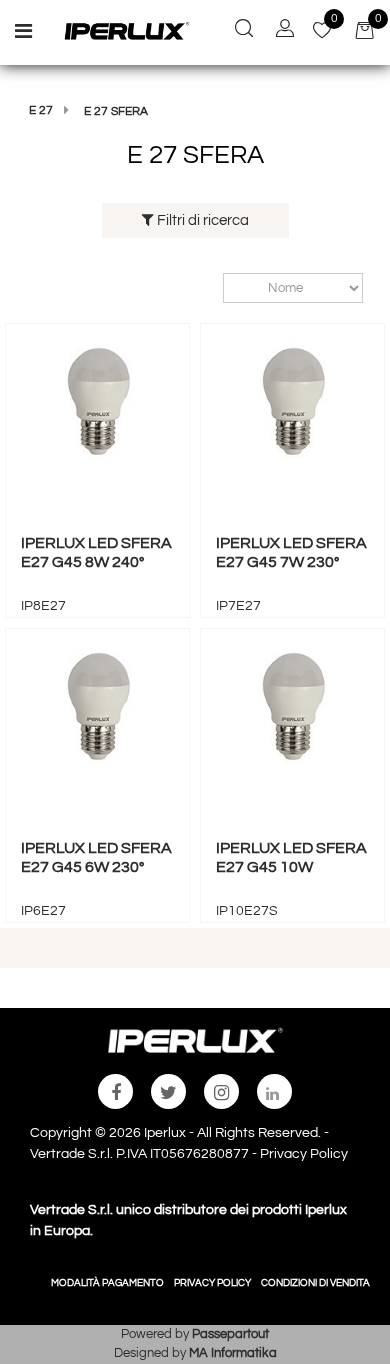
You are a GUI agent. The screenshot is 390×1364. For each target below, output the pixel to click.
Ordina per (213, 287)
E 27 (41, 110)
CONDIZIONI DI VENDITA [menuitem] (315, 1283)
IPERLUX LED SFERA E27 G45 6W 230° (96, 857)
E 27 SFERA (116, 111)
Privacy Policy (304, 1154)
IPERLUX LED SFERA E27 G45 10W (291, 857)
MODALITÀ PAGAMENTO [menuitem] (107, 1283)
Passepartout (230, 1334)
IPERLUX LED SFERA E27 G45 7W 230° (291, 552)
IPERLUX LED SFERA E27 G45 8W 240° (96, 552)
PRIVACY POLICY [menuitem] (212, 1283)
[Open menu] (23, 34)
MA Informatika (233, 1353)
